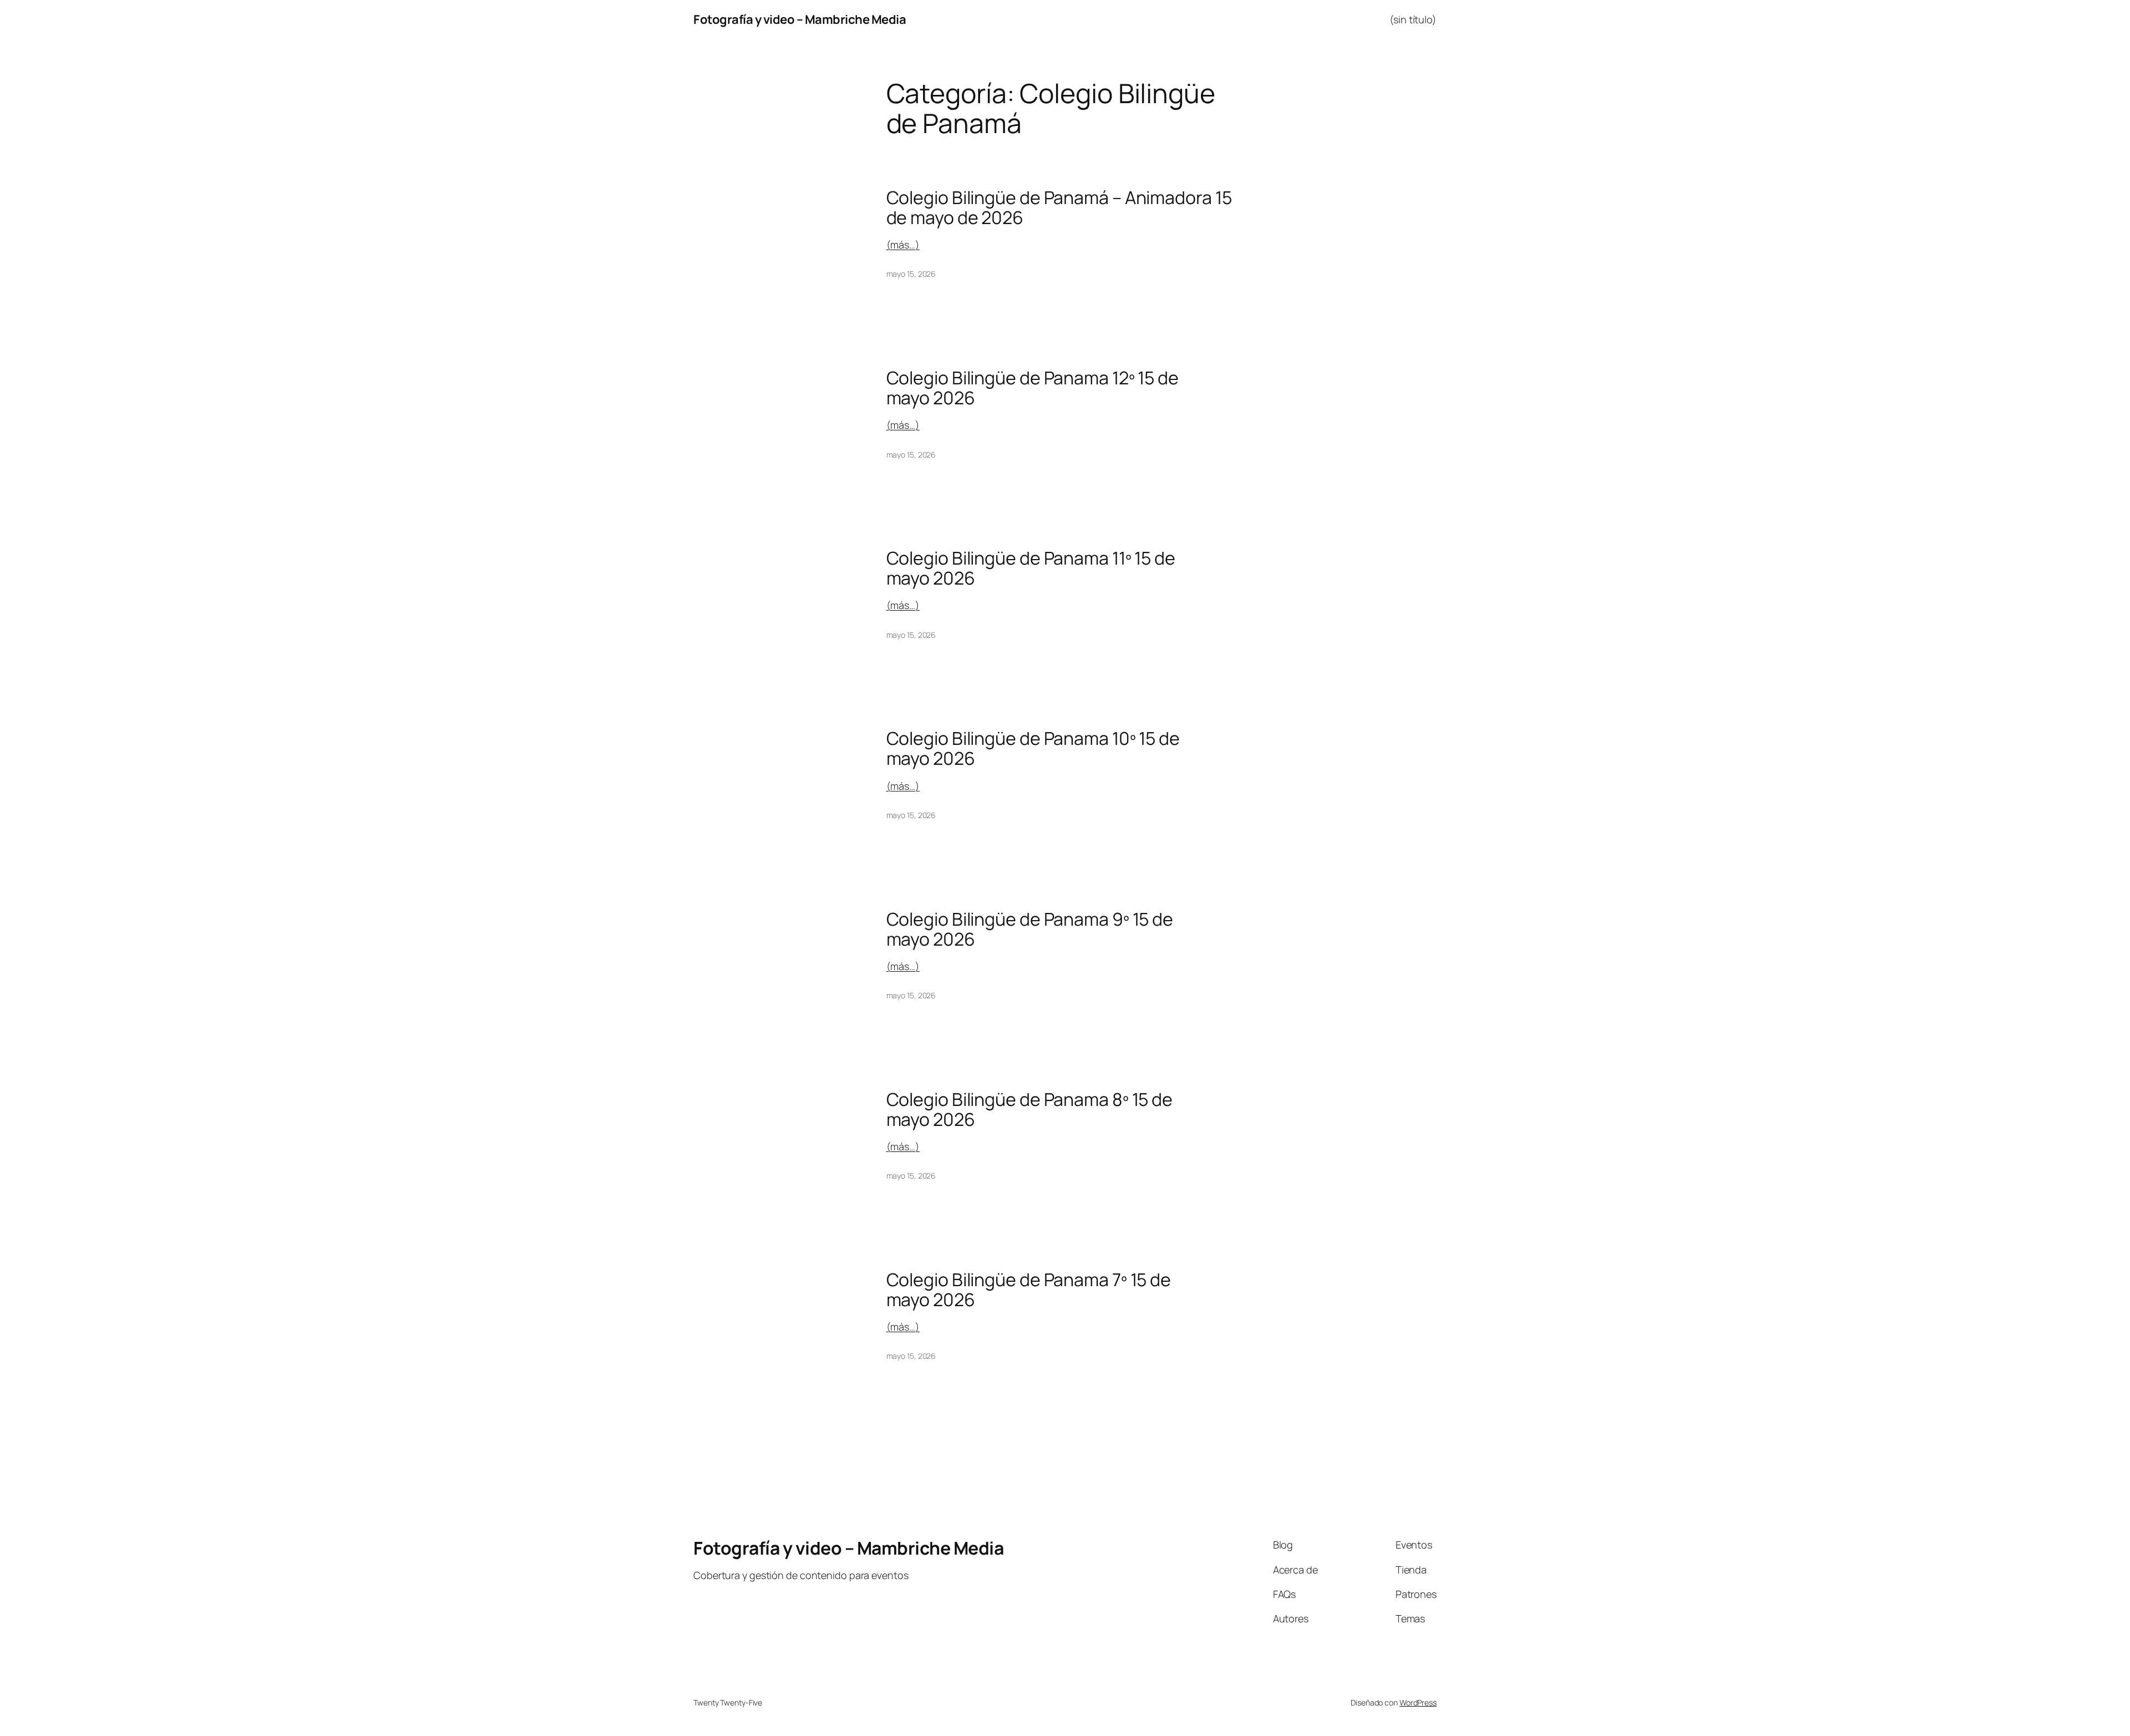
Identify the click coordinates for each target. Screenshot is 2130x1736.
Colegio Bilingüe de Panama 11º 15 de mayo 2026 (1031, 568)
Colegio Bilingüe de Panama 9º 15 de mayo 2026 (1030, 929)
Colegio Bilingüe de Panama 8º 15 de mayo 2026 (1030, 1109)
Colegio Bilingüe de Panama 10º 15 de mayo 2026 (1033, 748)
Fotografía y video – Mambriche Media (800, 19)
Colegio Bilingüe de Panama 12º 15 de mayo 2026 (1033, 388)
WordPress (1418, 1702)
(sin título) (1413, 19)
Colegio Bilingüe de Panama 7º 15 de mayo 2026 (1029, 1290)
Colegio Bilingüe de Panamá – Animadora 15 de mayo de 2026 (1059, 207)
